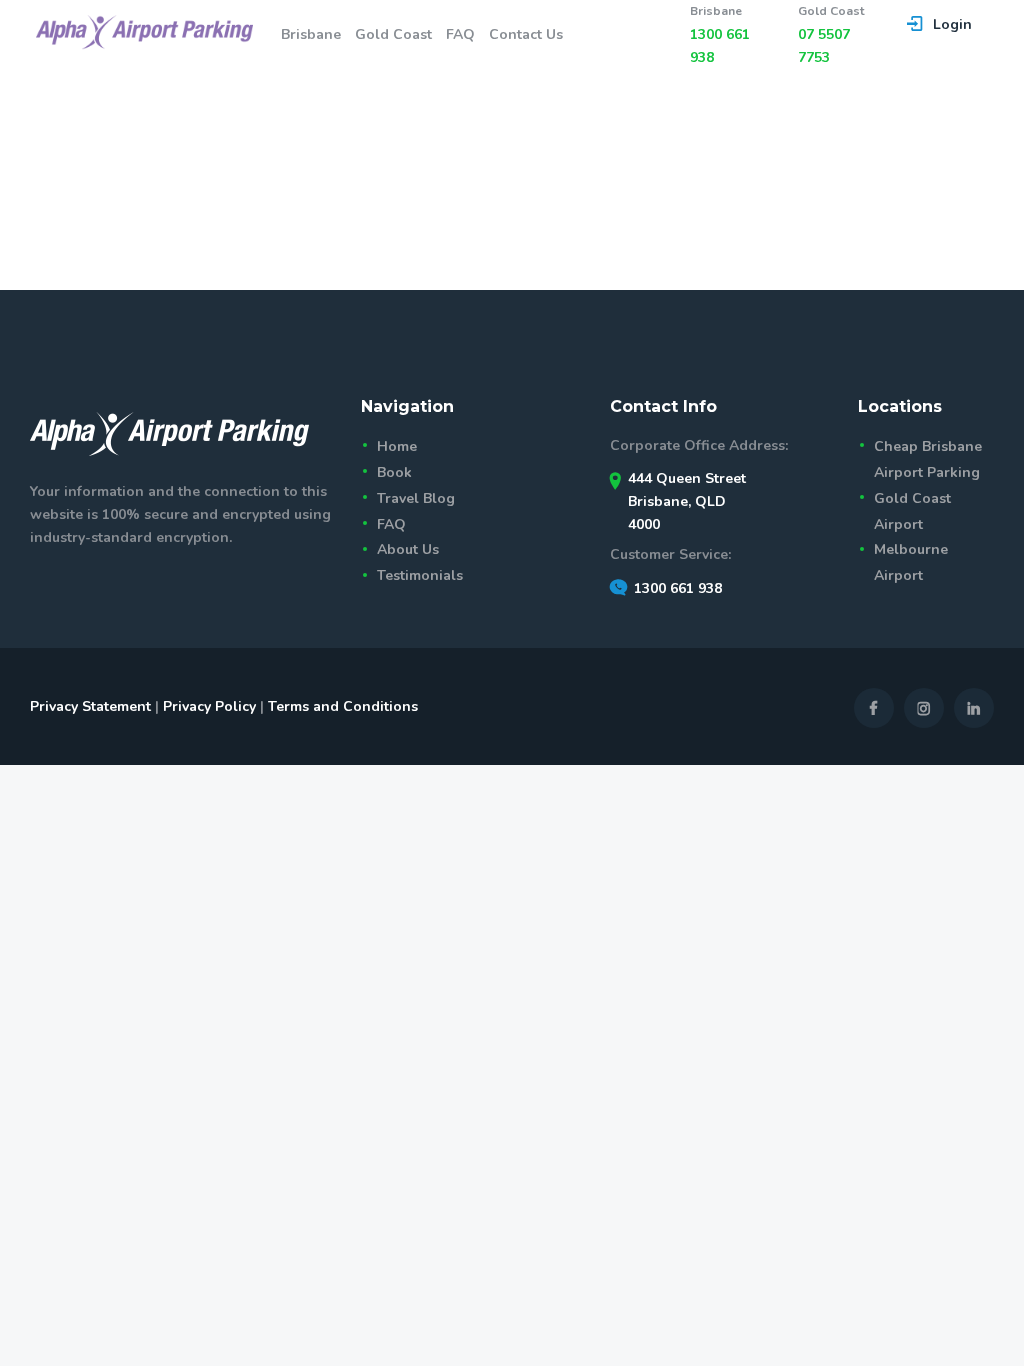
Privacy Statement (90, 706)
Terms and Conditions (343, 706)
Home (397, 446)
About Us (408, 549)
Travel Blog (416, 498)
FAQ (391, 524)
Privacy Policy (209, 706)
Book (394, 472)
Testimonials (420, 575)
